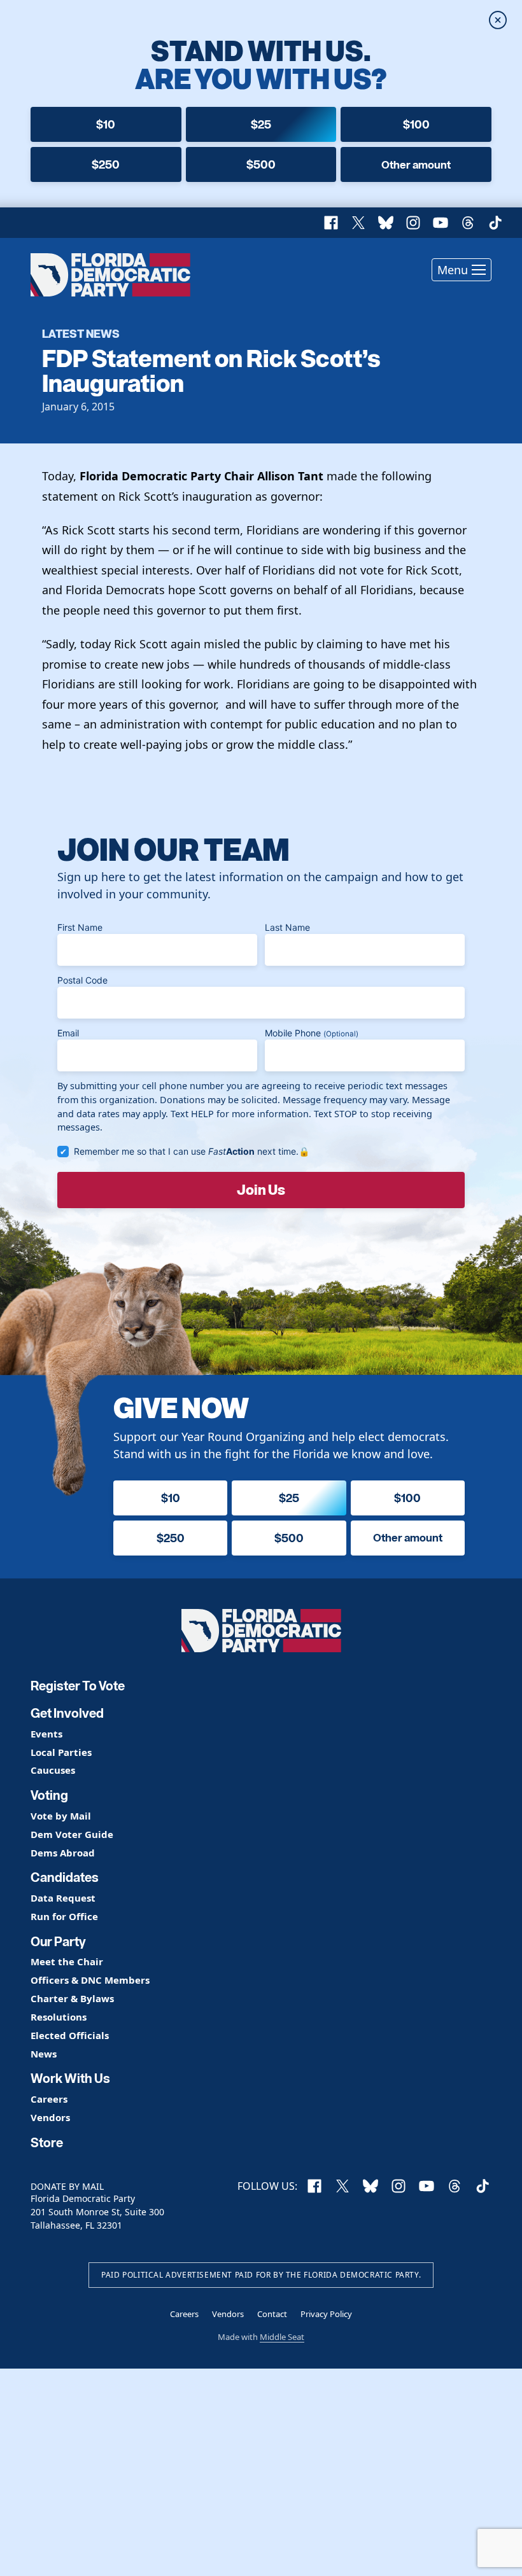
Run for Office (64, 1917)
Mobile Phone (312, 1033)
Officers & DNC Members (90, 1980)
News (44, 2054)
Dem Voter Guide (72, 1835)
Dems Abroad (63, 1853)
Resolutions (59, 2017)
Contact (272, 2314)
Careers (49, 2099)
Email (68, 1033)
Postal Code (82, 980)
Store (47, 2143)
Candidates (65, 1877)
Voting (49, 1795)
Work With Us (70, 2078)
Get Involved (67, 1713)
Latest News (81, 333)
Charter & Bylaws (72, 1999)
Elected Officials (70, 2036)
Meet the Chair (67, 1962)
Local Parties (61, 1752)
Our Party (58, 1942)
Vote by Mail (61, 1816)
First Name (80, 927)
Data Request (63, 1898)
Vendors (50, 2118)
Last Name (287, 927)
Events (46, 1734)
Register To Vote (78, 1686)
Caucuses (53, 1770)
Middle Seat (282, 2337)
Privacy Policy (326, 2314)
